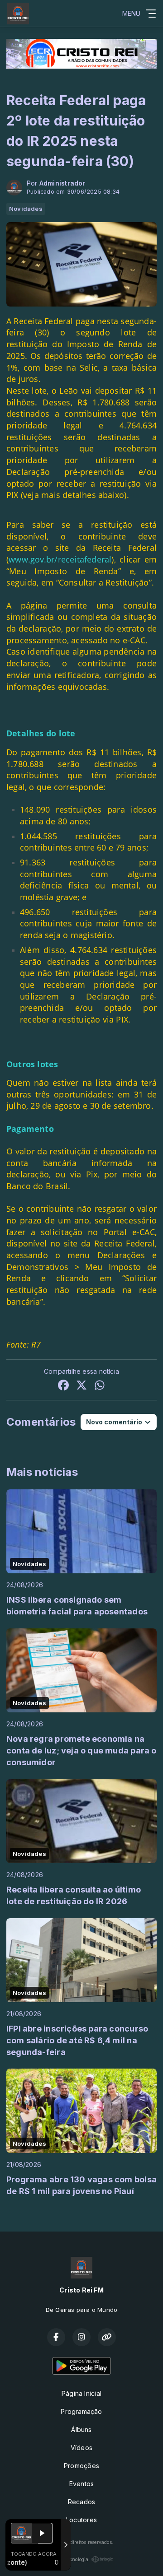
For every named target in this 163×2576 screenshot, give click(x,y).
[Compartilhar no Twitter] (81, 1386)
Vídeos (81, 2448)
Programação (81, 2411)
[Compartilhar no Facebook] (63, 1386)
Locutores (81, 2520)
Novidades (26, 209)
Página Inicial (81, 2393)
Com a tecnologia (69, 2559)
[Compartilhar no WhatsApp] (100, 1386)
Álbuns (81, 2430)
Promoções (81, 2466)
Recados (81, 2502)
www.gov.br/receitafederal (60, 559)
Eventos (81, 2484)
